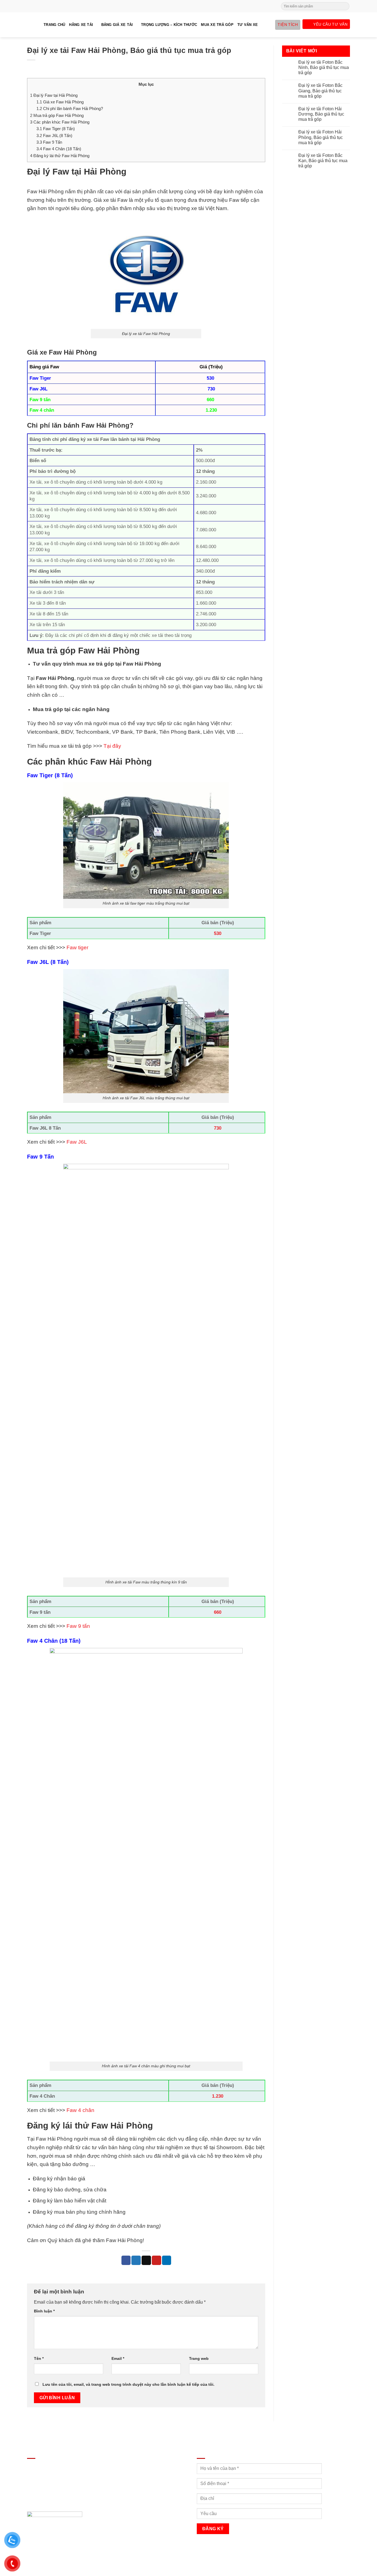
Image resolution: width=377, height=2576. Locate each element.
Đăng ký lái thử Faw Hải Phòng (60, 156)
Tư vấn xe (248, 25)
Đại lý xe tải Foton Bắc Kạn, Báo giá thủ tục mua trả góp (323, 161)
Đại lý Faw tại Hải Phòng (54, 95)
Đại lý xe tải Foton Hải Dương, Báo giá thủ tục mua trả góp (321, 114)
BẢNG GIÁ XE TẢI (117, 25)
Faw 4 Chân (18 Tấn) (59, 149)
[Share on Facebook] (126, 2260)
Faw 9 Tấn (49, 142)
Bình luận (44, 2311)
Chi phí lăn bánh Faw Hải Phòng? (70, 108)
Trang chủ (54, 25)
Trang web (199, 2358)
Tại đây (112, 746)
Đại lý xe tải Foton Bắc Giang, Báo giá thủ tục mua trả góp (320, 91)
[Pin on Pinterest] (156, 2260)
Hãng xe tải (81, 25)
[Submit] (345, 6)
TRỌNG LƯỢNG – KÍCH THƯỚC (169, 25)
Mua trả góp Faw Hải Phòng (57, 115)
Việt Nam (216, 208)
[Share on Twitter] (136, 2260)
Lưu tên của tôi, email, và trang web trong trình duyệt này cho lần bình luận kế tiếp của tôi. (128, 2384)
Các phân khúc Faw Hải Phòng (60, 122)
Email (118, 2358)
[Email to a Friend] (146, 2260)
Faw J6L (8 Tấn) (54, 136)
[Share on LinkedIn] (167, 2260)
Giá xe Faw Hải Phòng (60, 102)
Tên (39, 2358)
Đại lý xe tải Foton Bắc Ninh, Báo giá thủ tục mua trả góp (324, 67)
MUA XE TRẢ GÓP (217, 25)
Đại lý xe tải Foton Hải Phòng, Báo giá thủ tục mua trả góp (321, 137)
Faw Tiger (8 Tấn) (56, 129)
